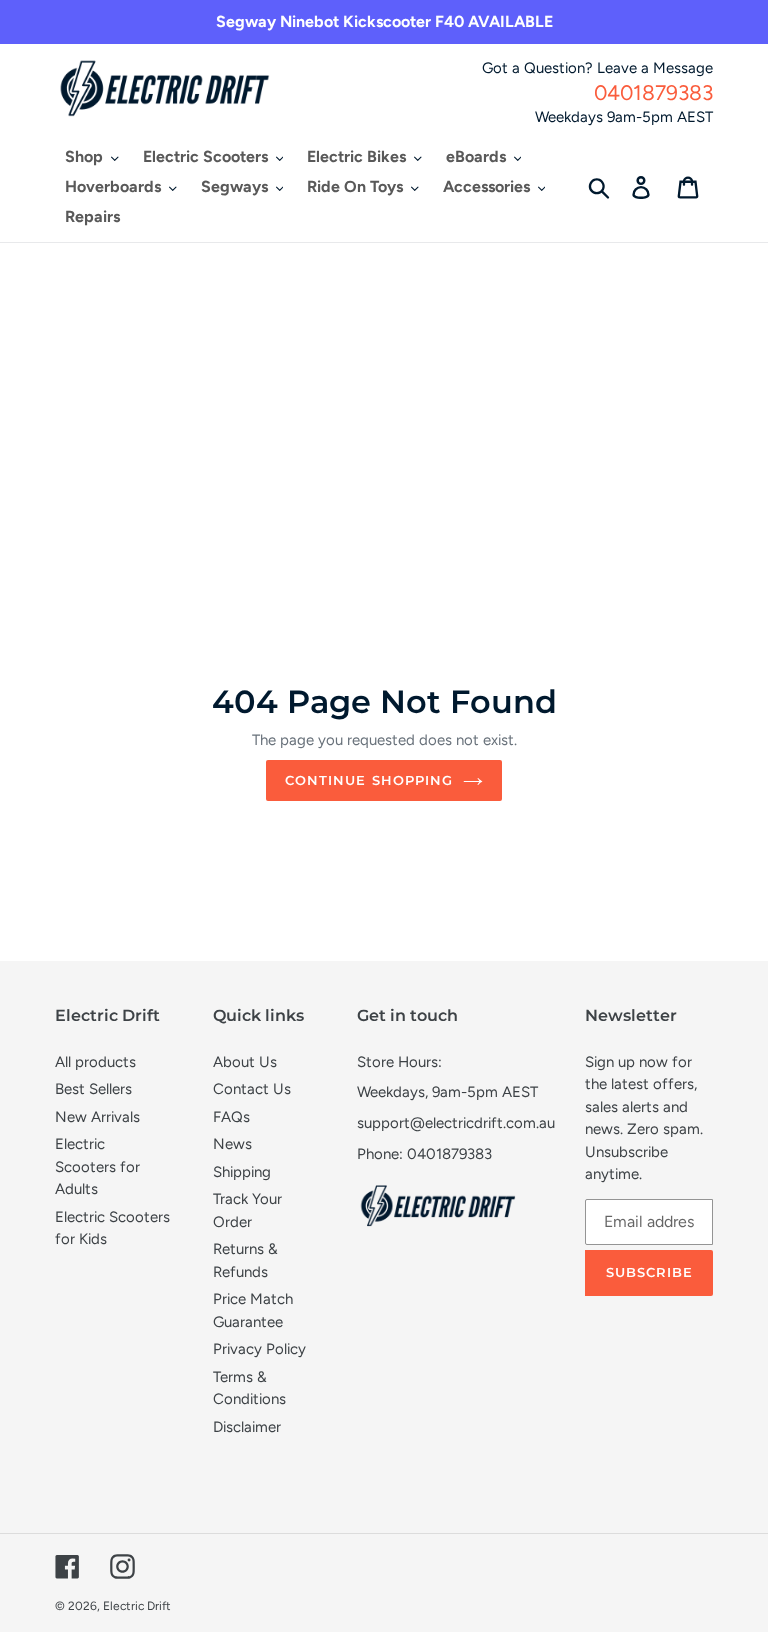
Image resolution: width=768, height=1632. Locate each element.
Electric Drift (137, 1606)
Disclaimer (247, 1427)
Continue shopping (369, 780)
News (232, 1144)
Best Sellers (93, 1089)
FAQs (231, 1117)
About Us (245, 1062)
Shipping (242, 1172)
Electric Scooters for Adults (97, 1166)
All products (95, 1062)
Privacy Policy (259, 1349)
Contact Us (252, 1089)
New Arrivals (97, 1117)
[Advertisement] (384, 393)
